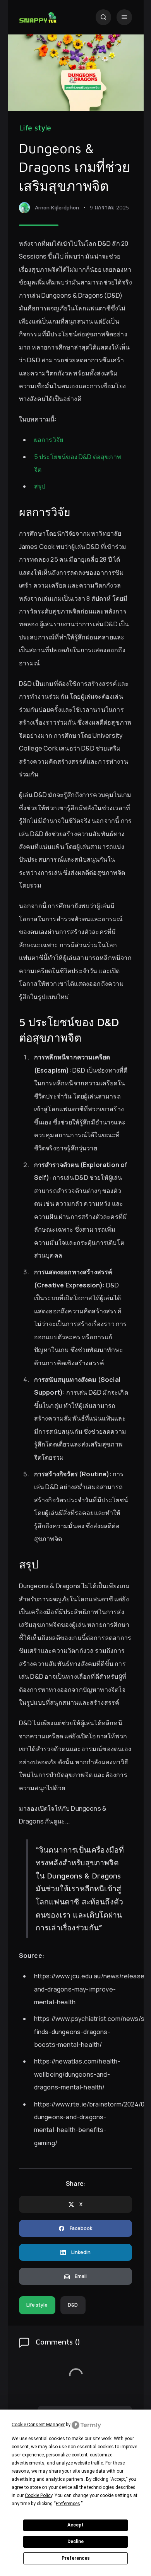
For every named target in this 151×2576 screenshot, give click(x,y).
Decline (75, 2542)
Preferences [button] (68, 2504)
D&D (73, 2305)
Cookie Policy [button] (39, 2495)
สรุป (40, 486)
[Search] (104, 17)
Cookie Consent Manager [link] (38, 2425)
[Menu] (124, 17)
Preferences (76, 2558)
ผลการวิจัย (49, 440)
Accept (75, 2525)
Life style (35, 128)
